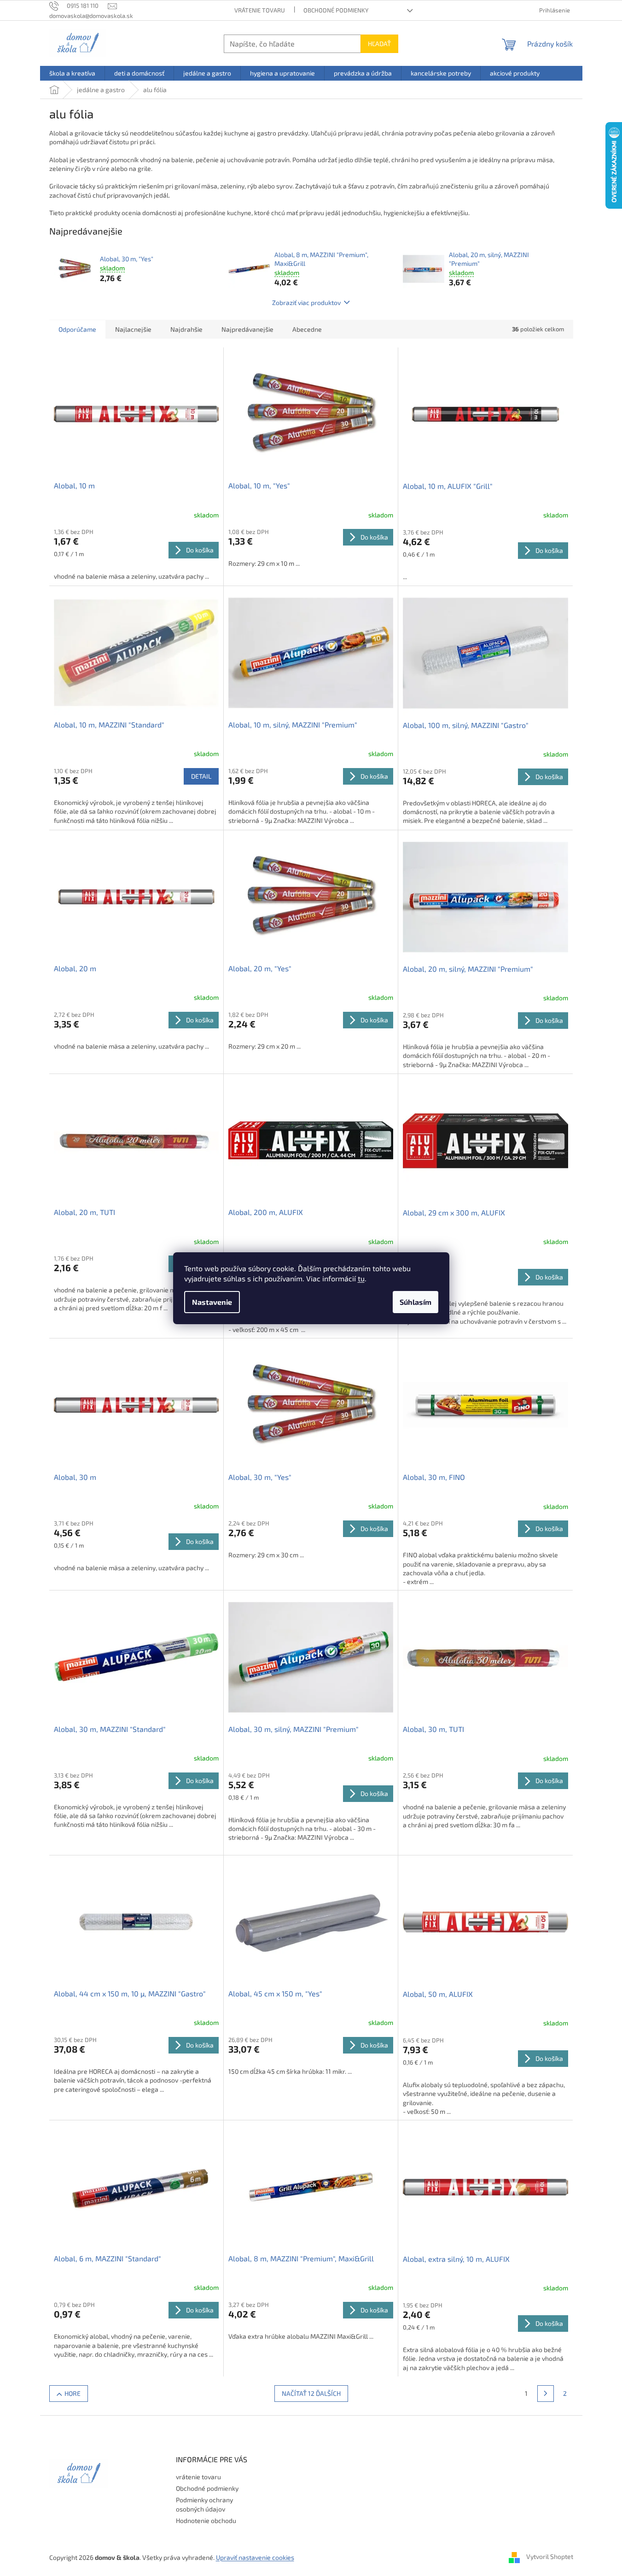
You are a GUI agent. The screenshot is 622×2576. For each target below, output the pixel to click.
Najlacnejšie (133, 329)
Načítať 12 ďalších (311, 2393)
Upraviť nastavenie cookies (255, 2557)
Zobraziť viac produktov (306, 302)
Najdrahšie (186, 329)
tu (361, 1278)
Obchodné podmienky (336, 10)
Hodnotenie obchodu (206, 2520)
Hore (73, 2393)
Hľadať (379, 44)
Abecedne (307, 329)
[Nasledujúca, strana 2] (546, 2394)
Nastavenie (212, 1302)
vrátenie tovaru (260, 10)
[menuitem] (72, 73)
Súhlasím (416, 1302)
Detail (201, 776)
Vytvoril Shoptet (550, 2556)
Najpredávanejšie (247, 329)
